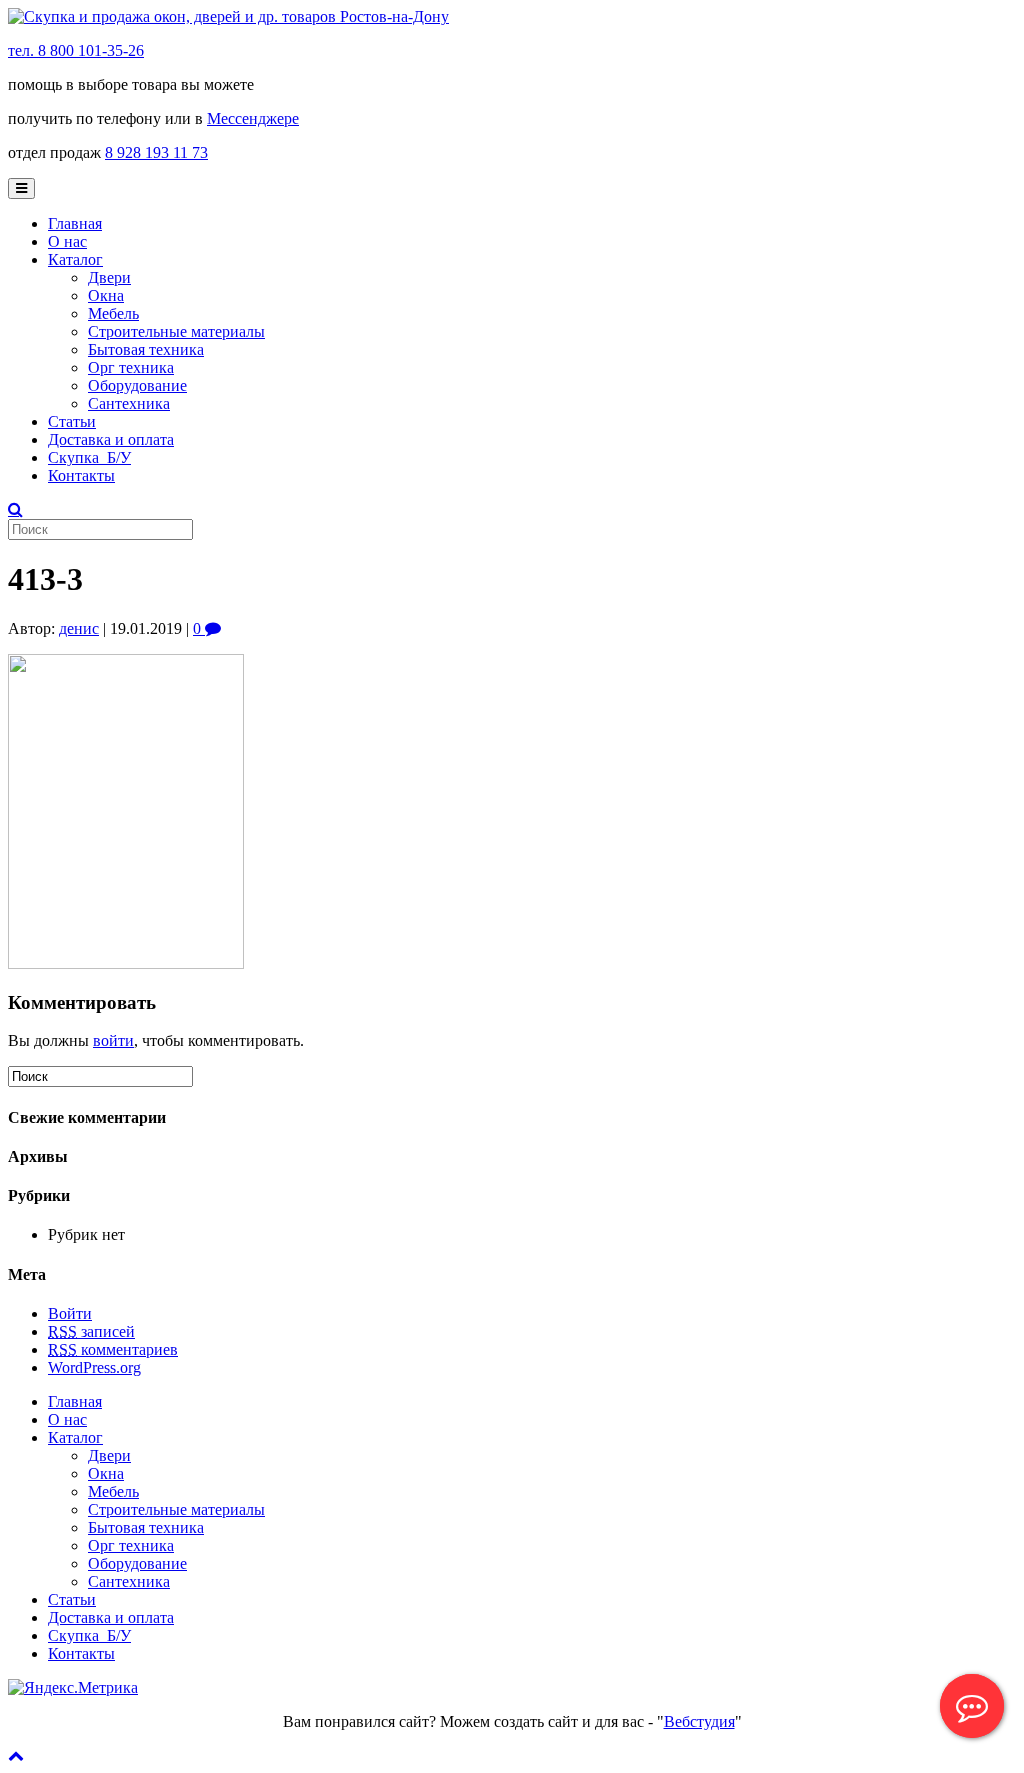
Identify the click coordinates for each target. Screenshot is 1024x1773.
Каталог (75, 259)
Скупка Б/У (89, 457)
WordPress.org (94, 1367)
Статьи (72, 421)
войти (113, 1040)
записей (91, 1331)
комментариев (113, 1349)
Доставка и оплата (111, 439)
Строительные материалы (176, 331)
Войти (70, 1313)
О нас (67, 241)
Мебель (113, 313)
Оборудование (137, 385)
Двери (109, 277)
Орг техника (131, 367)
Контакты (81, 475)
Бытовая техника (146, 349)
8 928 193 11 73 (156, 152)
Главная (75, 223)
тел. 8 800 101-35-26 (76, 50)
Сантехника (129, 403)
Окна (106, 295)
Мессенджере (253, 118)
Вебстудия (699, 1721)
